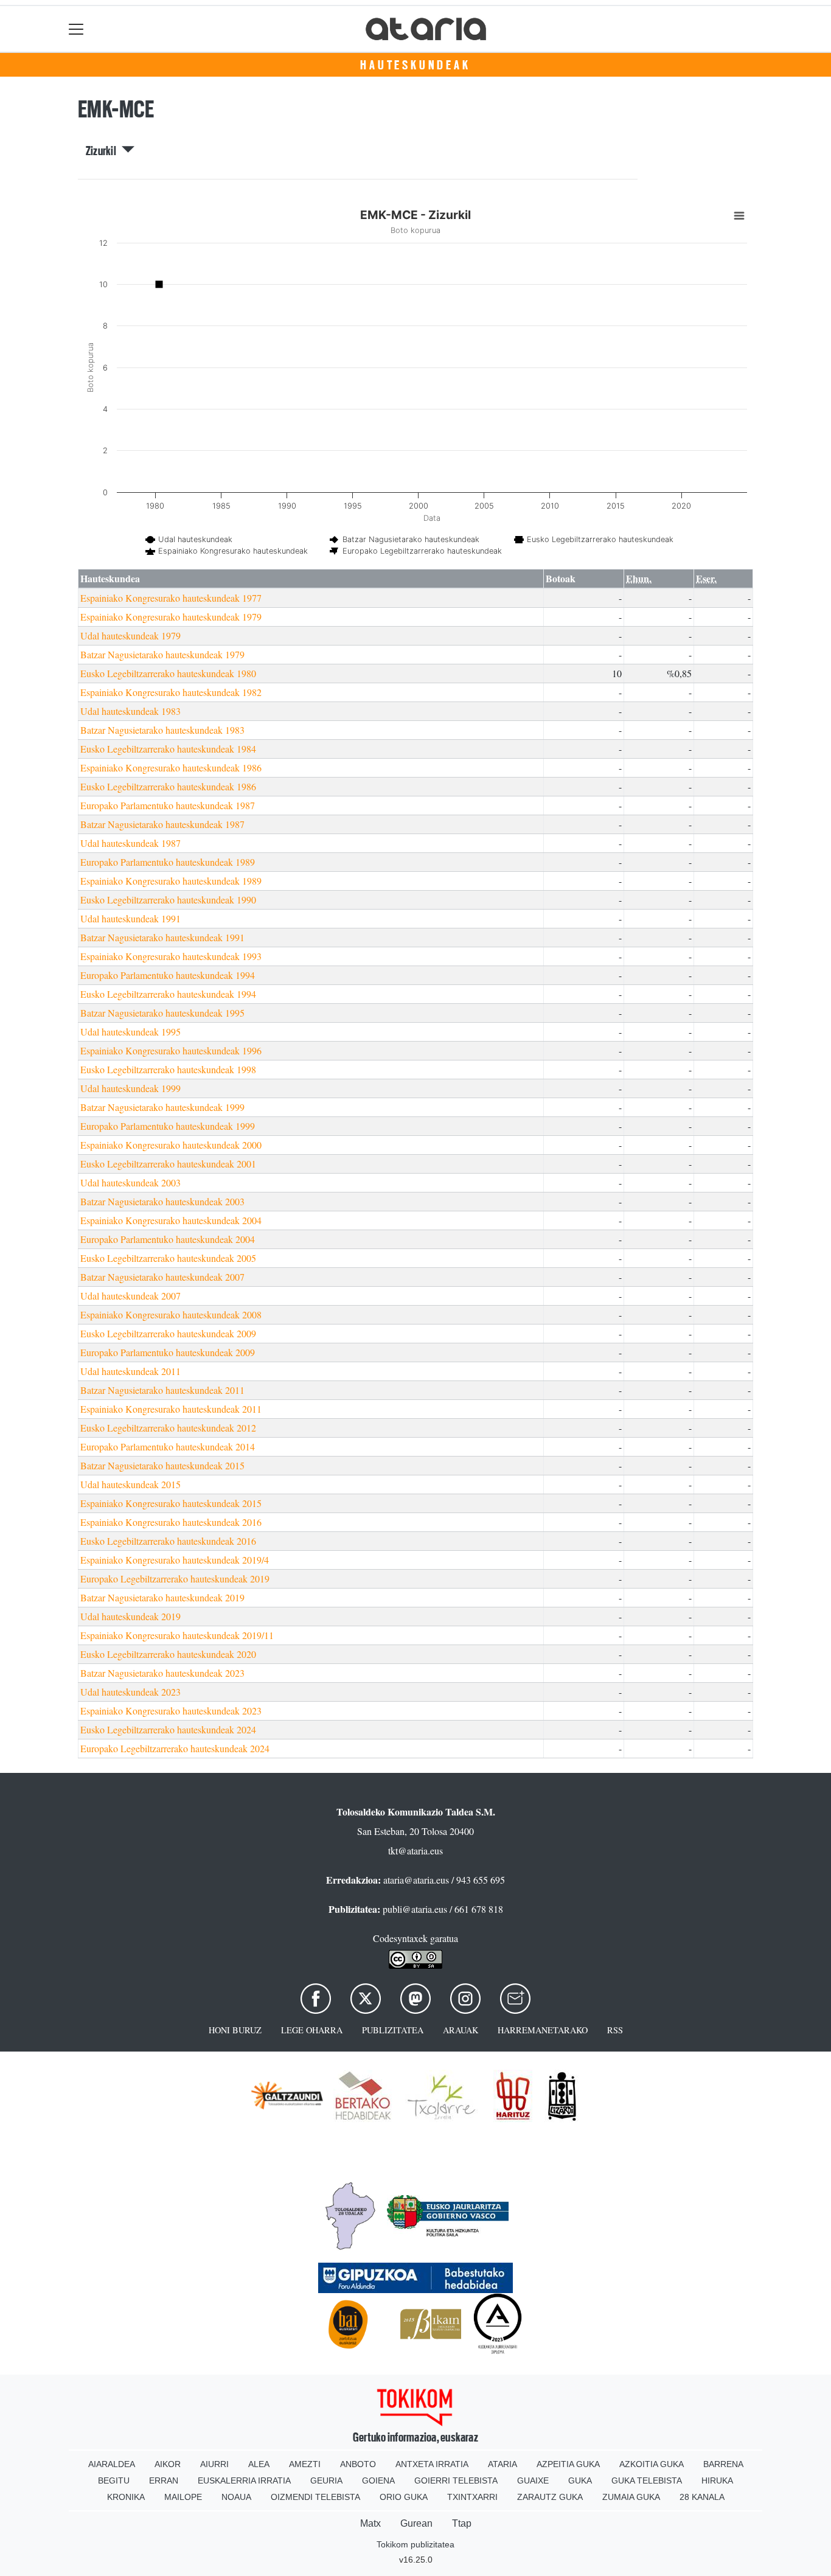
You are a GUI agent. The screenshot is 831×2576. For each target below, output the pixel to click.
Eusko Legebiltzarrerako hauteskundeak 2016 (168, 1541)
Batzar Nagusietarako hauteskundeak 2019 (162, 1597)
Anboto (358, 2464)
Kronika (126, 2497)
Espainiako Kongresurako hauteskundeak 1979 (171, 617)
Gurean (416, 2523)
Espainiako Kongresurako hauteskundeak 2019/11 (177, 1635)
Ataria (502, 2464)
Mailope (183, 2497)
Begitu (114, 2480)
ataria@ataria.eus (416, 1880)
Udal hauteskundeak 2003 (130, 1182)
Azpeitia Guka (568, 2464)
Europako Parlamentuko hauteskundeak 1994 (168, 975)
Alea (259, 2464)
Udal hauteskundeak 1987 (130, 843)
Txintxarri (472, 2497)
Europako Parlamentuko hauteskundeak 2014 (168, 1446)
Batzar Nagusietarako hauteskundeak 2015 (162, 1465)
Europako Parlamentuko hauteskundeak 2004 (168, 1239)
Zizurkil (104, 151)
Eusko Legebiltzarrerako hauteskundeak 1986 (168, 786)
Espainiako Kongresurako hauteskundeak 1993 (171, 956)
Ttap (462, 2523)
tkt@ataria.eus (415, 1850)
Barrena (723, 2464)
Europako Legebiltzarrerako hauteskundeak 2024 (175, 1748)
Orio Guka (404, 2497)
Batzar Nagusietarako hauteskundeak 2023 (162, 1673)
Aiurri (214, 2464)
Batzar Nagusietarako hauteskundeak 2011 (162, 1390)
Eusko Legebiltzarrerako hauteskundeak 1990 (168, 900)
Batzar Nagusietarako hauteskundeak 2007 (162, 1277)
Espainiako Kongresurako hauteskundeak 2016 (171, 1522)
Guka (580, 2480)
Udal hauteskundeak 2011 (130, 1371)
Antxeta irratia (432, 2464)
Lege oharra (312, 2030)
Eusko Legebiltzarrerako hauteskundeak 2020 (168, 1654)
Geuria (326, 2480)
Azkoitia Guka (652, 2464)
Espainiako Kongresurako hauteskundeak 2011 (171, 1409)
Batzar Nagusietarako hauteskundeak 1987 (162, 824)
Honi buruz (235, 2030)
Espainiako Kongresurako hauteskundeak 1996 (171, 1050)
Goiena (378, 2480)
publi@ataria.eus (415, 1909)
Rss (615, 2030)
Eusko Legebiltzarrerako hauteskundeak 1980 (168, 673)
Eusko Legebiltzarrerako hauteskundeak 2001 (168, 1164)
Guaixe (533, 2480)
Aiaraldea (112, 2464)
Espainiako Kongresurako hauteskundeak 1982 (171, 692)
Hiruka (717, 2480)
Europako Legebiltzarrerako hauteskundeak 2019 (175, 1579)
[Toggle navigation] (76, 29)
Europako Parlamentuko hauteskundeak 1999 (168, 1126)
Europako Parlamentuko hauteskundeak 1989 (168, 862)
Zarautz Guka (550, 2497)
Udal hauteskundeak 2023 (130, 1692)
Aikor (168, 2464)
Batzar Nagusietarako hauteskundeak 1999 (162, 1107)
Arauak (461, 2030)
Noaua (236, 2497)
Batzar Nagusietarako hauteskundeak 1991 (162, 937)
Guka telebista (647, 2480)
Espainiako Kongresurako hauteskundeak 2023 (171, 1711)
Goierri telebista (456, 2480)
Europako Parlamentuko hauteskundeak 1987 (168, 805)
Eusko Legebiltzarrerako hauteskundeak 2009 (168, 1333)
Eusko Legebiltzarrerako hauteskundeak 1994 (168, 994)
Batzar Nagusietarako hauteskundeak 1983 (162, 730)
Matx (370, 2523)
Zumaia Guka (631, 2497)
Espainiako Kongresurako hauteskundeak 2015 (171, 1503)
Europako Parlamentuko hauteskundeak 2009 (168, 1352)
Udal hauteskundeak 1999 (130, 1088)
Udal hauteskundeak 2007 (130, 1296)
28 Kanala (702, 2497)
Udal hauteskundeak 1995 (130, 1032)
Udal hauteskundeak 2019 (130, 1616)
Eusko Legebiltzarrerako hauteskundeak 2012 (168, 1428)
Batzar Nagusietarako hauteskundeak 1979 (162, 654)
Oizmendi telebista (315, 2497)
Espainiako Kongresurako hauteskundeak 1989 (171, 881)
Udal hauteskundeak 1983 (130, 711)
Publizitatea (393, 2030)
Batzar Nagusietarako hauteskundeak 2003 (162, 1201)
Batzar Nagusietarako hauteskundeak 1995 (162, 1013)
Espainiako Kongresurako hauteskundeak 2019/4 (175, 1560)
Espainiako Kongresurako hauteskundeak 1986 (171, 768)
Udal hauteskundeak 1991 (130, 918)
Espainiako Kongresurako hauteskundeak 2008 (171, 1314)
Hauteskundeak (415, 65)
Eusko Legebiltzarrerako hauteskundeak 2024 (168, 1729)
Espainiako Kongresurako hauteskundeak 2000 (171, 1145)
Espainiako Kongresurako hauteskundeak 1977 (171, 598)
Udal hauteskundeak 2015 (130, 1484)
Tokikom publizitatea (415, 2544)
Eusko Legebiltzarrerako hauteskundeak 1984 (168, 749)
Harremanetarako (543, 2030)
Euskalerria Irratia (244, 2480)
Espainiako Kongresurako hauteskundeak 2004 (171, 1220)
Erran (164, 2480)
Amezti (305, 2464)
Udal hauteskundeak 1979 (130, 635)
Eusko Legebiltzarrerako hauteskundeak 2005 (168, 1258)
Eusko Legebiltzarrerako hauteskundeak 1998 (168, 1069)
